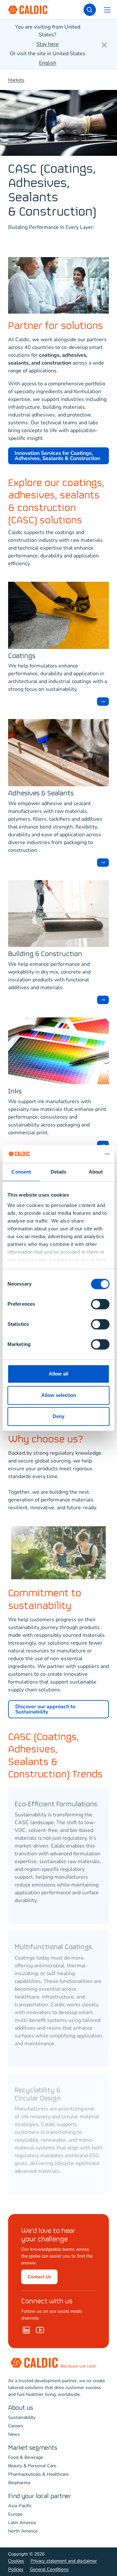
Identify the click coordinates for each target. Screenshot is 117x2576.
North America (23, 2531)
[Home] (40, 2330)
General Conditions (49, 2569)
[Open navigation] (107, 10)
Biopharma (19, 2483)
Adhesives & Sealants (41, 794)
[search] (90, 10)
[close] (104, 45)
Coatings (22, 656)
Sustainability (22, 2417)
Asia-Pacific (20, 2506)
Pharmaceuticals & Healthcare (38, 2474)
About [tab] (96, 1172)
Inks (15, 1092)
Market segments (33, 2448)
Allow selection (59, 1395)
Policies (16, 2569)
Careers (16, 2426)
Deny (58, 1416)
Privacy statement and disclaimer (64, 2561)
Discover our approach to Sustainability (45, 1709)
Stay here (48, 44)
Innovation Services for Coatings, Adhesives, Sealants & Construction (57, 456)
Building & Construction (45, 954)
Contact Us (39, 2277)
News (14, 2434)
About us (21, 2408)
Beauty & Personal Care (32, 2466)
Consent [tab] (21, 1172)
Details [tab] (59, 1172)
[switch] (100, 1304)
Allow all (58, 1374)
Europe (15, 2514)
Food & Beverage (26, 2457)
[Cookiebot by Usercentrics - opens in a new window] (83, 1154)
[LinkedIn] (26, 2330)
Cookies (16, 2561)
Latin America (22, 2523)
